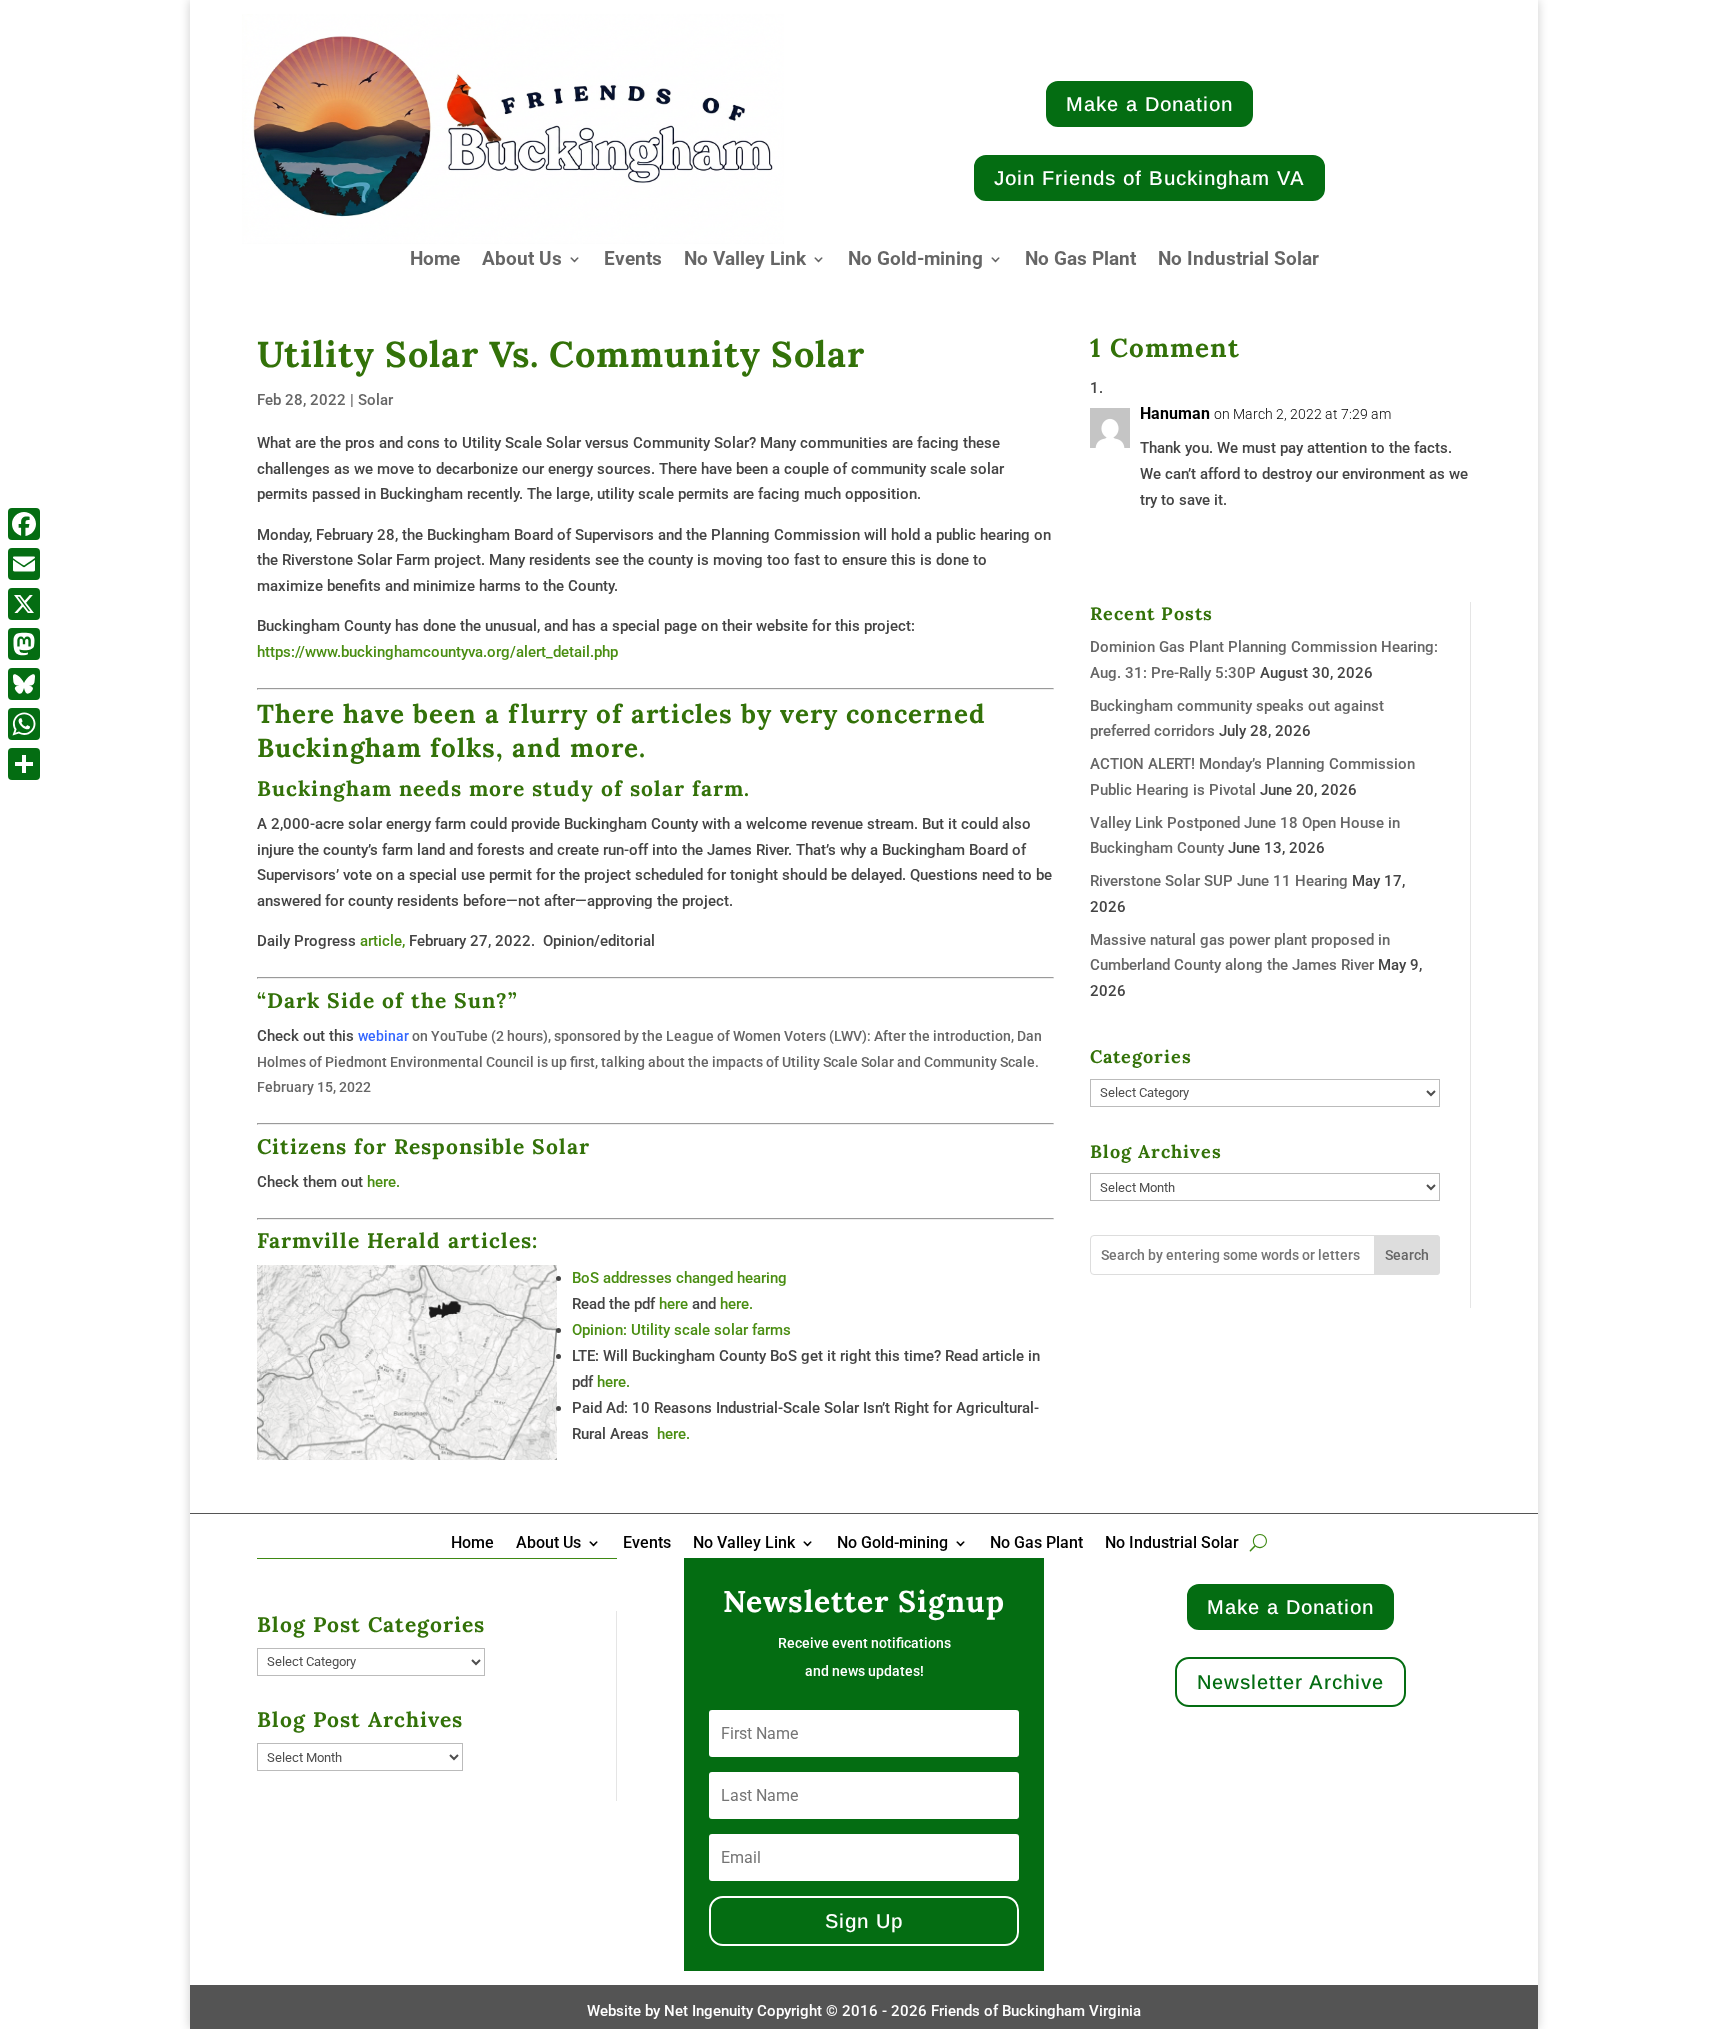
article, (382, 941)
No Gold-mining (915, 261)
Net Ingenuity (708, 2011)
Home (435, 261)
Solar (375, 400)
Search (1407, 1255)
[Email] (24, 564)
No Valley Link (745, 261)
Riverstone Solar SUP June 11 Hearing (1219, 881)
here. (383, 1182)
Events (633, 261)
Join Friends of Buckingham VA (1149, 178)
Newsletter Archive (1290, 1682)
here (673, 1304)
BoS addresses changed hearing (679, 1278)
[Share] (24, 764)
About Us (522, 261)
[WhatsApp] (24, 724)
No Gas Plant (1080, 261)
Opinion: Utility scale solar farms (681, 1330)
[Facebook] (24, 524)
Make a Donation (1149, 104)
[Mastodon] (24, 644)
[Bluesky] (24, 684)
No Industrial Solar (1238, 261)
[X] (24, 604)
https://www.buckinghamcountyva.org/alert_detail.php (437, 652)
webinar (383, 1036)
